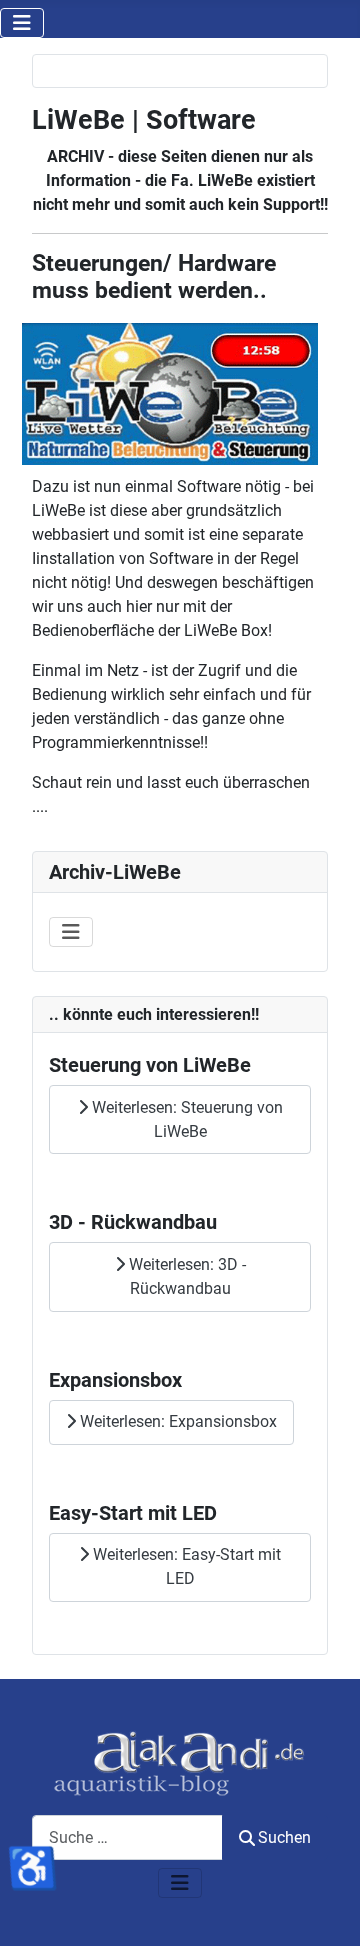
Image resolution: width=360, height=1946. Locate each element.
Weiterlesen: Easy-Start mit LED (185, 1566)
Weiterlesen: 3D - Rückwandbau (185, 1276)
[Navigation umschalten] (22, 23)
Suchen (284, 1837)
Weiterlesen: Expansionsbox (176, 1421)
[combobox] (127, 1837)
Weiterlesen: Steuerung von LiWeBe (185, 1119)
